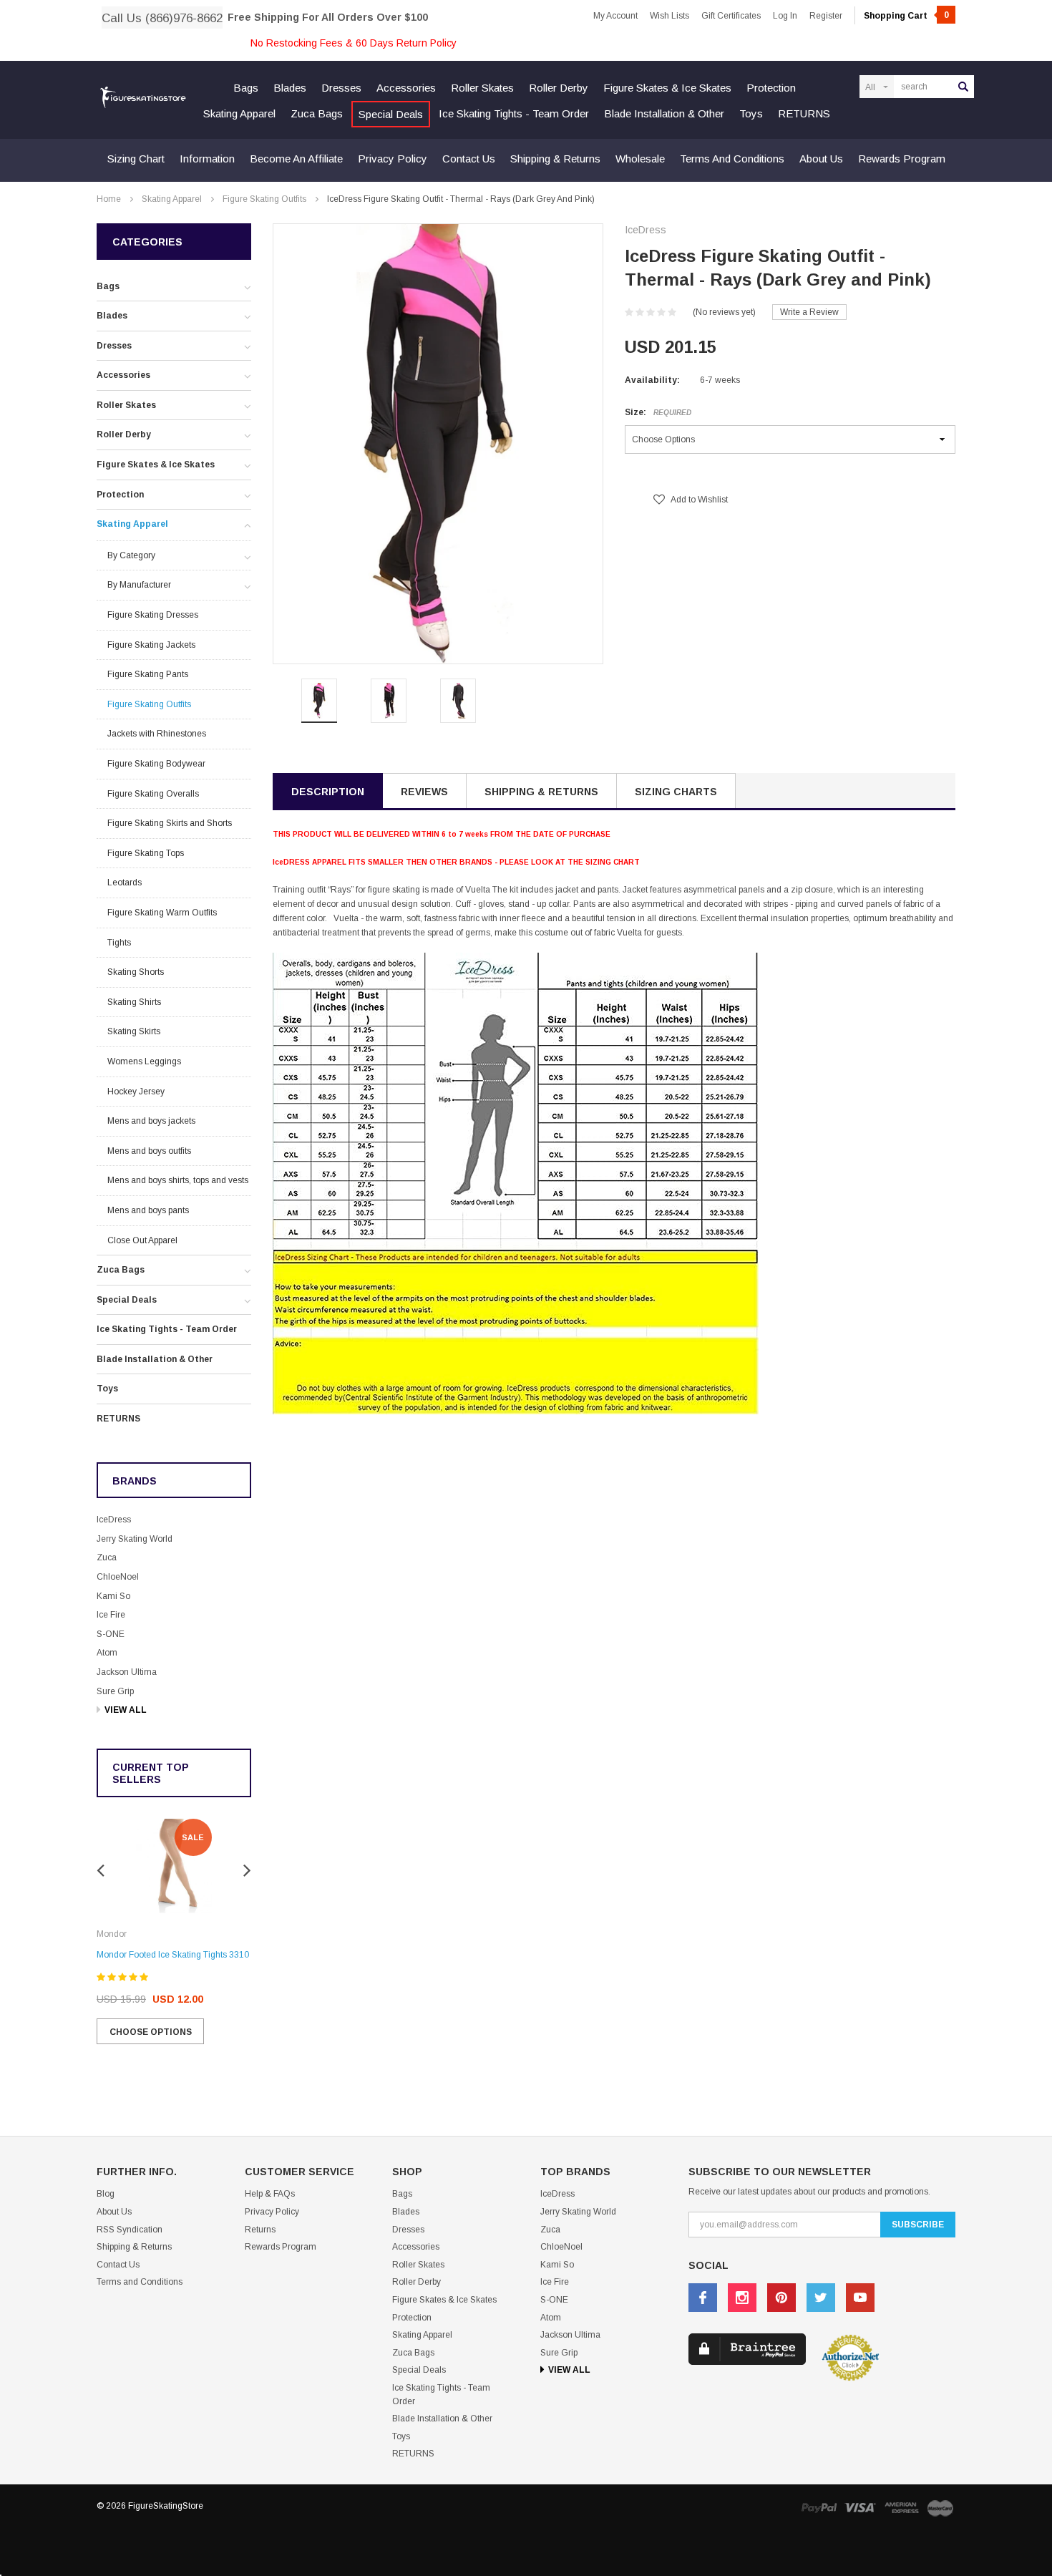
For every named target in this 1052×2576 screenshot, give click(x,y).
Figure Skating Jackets (151, 645)
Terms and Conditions (732, 159)
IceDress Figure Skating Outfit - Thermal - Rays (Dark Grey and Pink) (461, 199)
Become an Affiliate (296, 159)
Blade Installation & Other (664, 113)
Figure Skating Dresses (153, 615)
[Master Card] (940, 2508)
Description (328, 792)
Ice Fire (111, 1615)
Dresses (341, 88)
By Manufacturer (139, 585)
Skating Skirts (134, 1031)
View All (126, 1710)
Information (207, 159)
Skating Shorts (136, 972)
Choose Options (151, 2032)
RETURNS (804, 113)
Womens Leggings (144, 1061)
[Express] (902, 2508)
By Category (131, 555)
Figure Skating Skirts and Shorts (170, 823)
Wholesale (640, 159)
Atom (107, 1653)
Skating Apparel (239, 113)
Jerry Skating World (135, 1539)
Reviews (424, 792)
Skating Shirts (134, 1002)
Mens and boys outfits (149, 1151)
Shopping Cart (906, 16)
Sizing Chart (136, 159)
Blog (106, 2194)
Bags (246, 88)
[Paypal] (819, 2508)
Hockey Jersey (136, 1092)
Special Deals (391, 114)
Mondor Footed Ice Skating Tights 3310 (173, 1955)
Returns (260, 2230)
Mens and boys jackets (151, 1121)
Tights (119, 943)
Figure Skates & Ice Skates (667, 88)
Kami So (113, 1596)
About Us (821, 159)
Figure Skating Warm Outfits (162, 913)
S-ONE (111, 1634)
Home (109, 199)
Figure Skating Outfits (264, 199)
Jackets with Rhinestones (157, 734)
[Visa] (860, 2508)
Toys (751, 113)
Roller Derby (559, 88)
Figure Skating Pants (148, 674)
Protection (771, 88)
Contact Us (469, 159)
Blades (290, 88)
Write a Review (809, 312)
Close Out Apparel (142, 1240)
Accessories (406, 88)
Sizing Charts (676, 792)
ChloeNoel (118, 1577)
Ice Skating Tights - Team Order (514, 113)
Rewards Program (902, 159)
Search (963, 87)
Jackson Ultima (127, 1672)
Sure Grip (115, 1691)
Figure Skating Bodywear (156, 764)
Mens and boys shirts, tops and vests (178, 1180)
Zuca (107, 1557)
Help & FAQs (270, 2194)
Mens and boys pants (148, 1210)
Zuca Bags (317, 113)
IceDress (114, 1520)
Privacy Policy (393, 159)
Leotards (125, 883)
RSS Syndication (130, 2230)
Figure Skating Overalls (153, 794)
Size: (658, 412)
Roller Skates (482, 88)
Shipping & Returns (555, 159)
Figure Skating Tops (146, 853)
